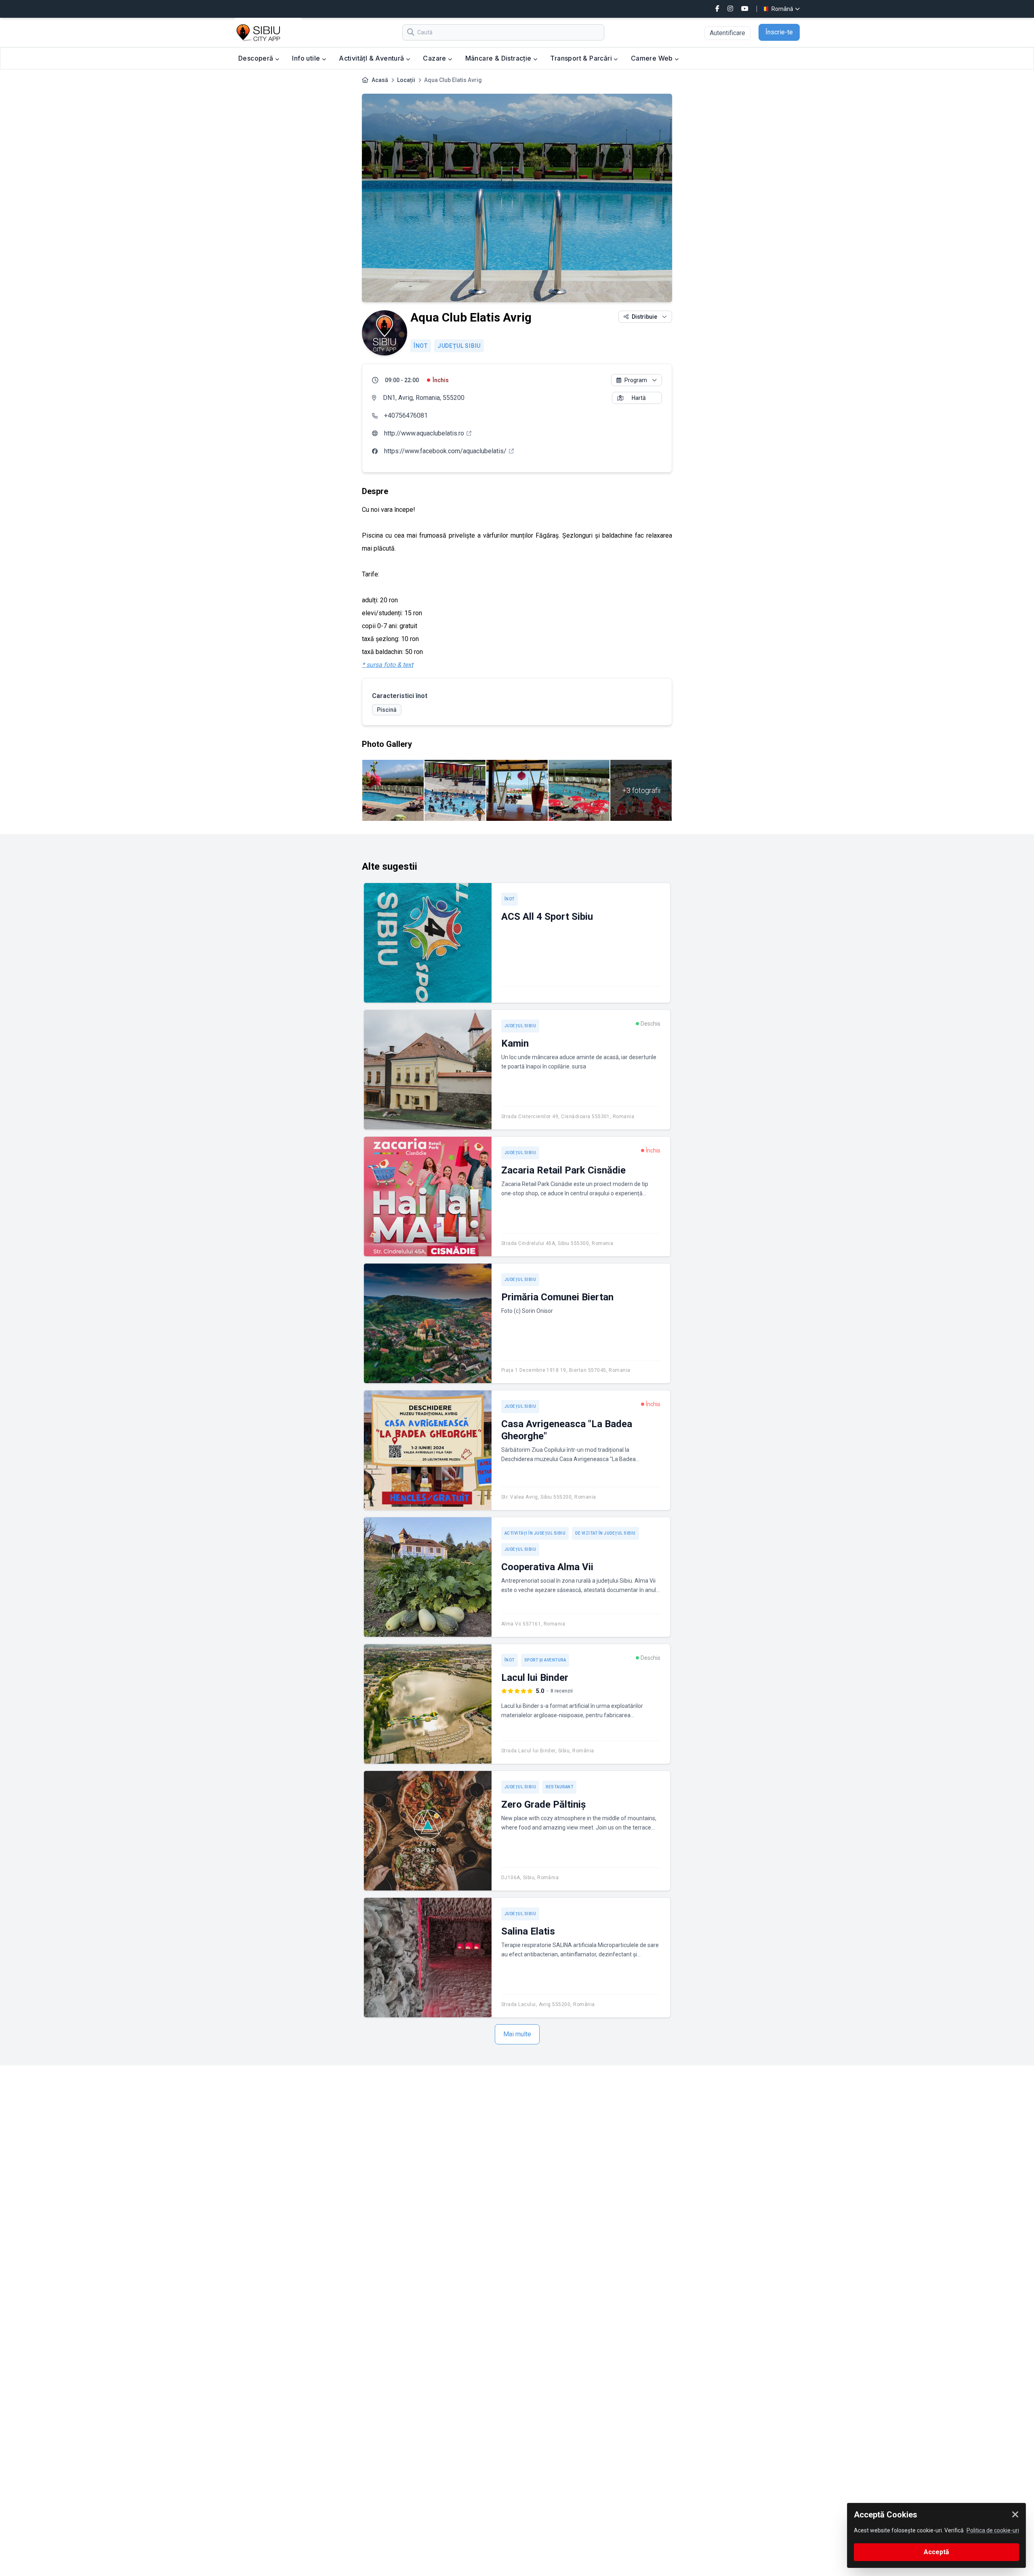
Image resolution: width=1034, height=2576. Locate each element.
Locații (406, 80)
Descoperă (257, 58)
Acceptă (936, 2552)
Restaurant (559, 1787)
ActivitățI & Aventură (372, 58)
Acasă (380, 80)
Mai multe (517, 2034)
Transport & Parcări (582, 58)
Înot (421, 346)
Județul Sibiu (459, 346)
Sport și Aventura (545, 1660)
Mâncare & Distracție (499, 58)
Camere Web (653, 58)
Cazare (435, 58)
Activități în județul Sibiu (535, 1533)
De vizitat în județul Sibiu (605, 1533)
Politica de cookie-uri (993, 2530)
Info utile (307, 58)
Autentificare (727, 33)
